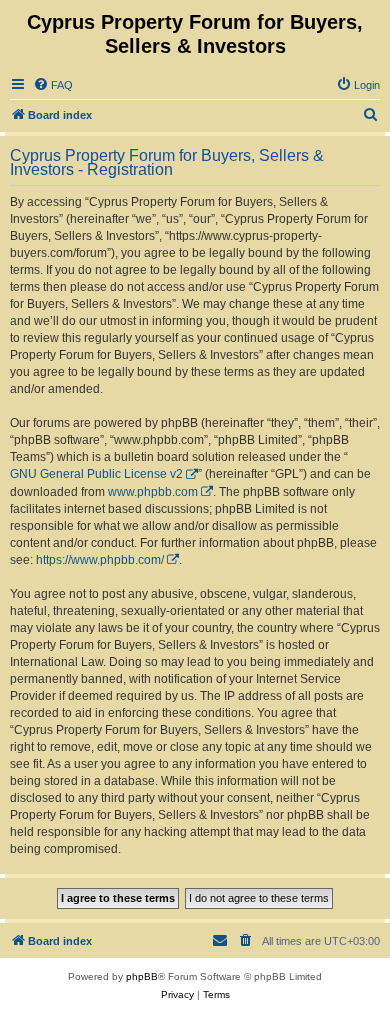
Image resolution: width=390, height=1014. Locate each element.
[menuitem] (53, 85)
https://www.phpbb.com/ (100, 560)
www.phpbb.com (153, 492)
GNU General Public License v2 (96, 474)
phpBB (142, 976)
